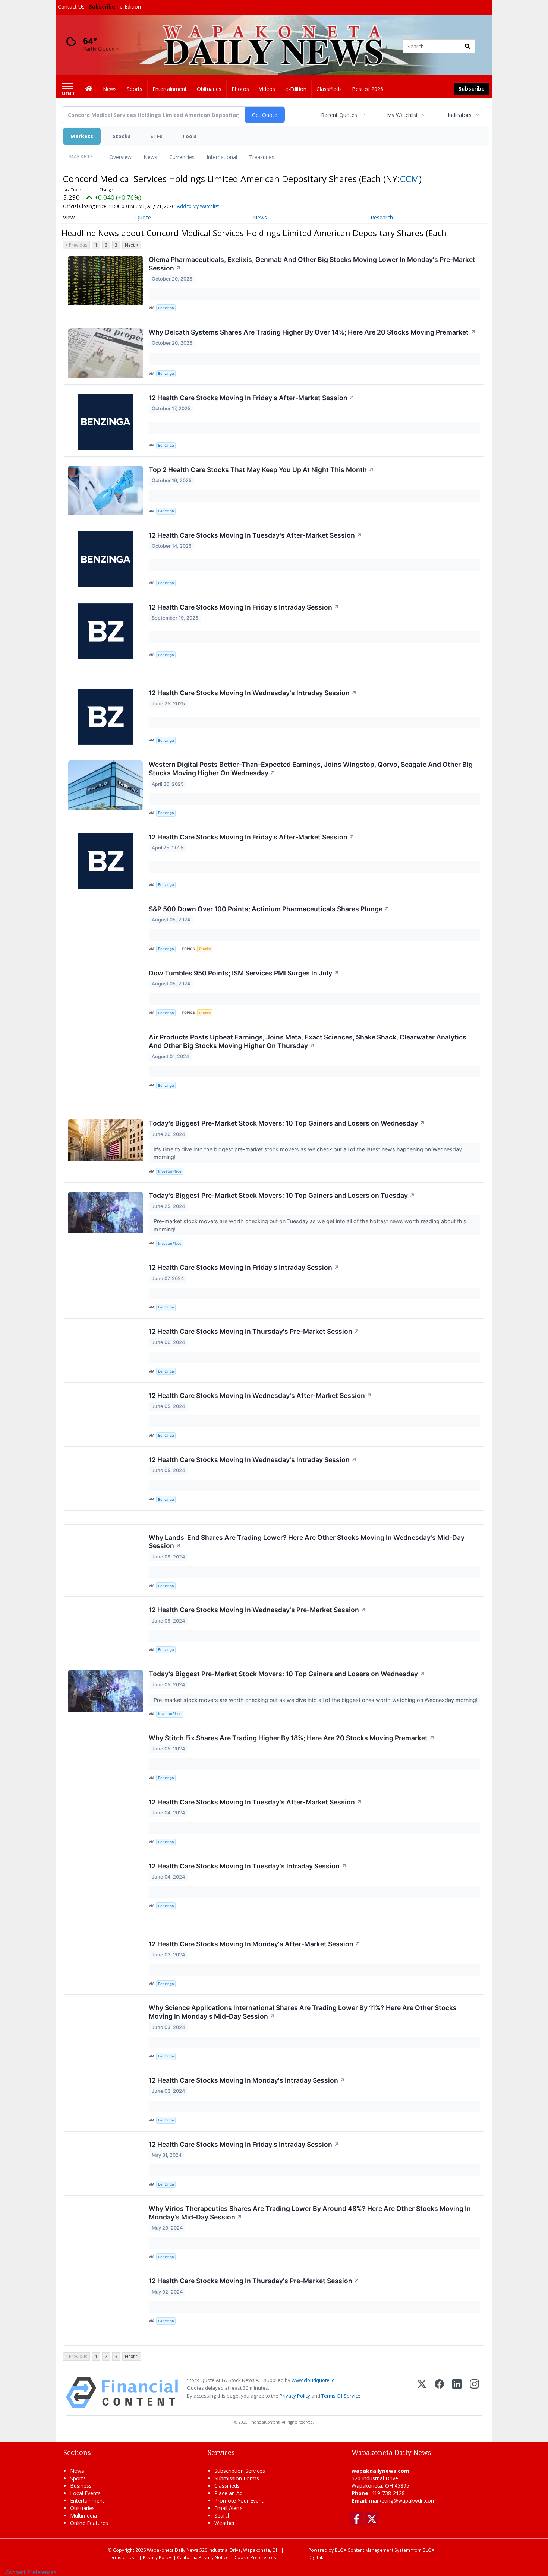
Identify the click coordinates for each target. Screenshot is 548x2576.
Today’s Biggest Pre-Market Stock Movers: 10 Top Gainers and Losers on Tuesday (282, 1195)
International (222, 157)
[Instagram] (474, 2393)
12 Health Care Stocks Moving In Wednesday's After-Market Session (260, 1395)
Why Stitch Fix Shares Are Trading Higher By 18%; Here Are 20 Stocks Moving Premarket (292, 1738)
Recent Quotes (339, 115)
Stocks (122, 136)
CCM (410, 179)
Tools (189, 136)
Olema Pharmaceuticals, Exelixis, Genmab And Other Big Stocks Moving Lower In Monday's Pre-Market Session (312, 264)
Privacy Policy (295, 2396)
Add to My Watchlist (198, 206)
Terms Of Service (341, 2396)
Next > (132, 245)
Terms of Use (122, 2557)
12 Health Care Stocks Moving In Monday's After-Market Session (255, 1944)
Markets (82, 136)
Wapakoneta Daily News (173, 2550)
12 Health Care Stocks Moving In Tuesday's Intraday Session (248, 1866)
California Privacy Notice (203, 2557)
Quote (143, 217)
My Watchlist (402, 115)
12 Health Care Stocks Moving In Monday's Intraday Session (247, 2080)
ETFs (156, 136)
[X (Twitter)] (422, 2393)
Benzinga (166, 308)
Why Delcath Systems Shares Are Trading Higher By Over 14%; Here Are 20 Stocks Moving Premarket (312, 332)
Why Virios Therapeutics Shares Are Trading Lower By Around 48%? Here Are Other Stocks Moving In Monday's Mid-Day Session (310, 2213)
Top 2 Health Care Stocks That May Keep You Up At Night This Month (261, 470)
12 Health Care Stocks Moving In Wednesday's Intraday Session (253, 693)
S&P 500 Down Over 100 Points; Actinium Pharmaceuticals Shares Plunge (269, 909)
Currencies (182, 157)
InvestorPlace (170, 1171)
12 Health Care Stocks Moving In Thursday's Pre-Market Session (254, 1331)
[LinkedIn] (457, 2393)
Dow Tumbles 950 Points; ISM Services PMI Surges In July (244, 973)
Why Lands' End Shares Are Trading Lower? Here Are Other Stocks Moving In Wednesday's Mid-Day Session (307, 1542)
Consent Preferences (31, 2572)
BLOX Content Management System (372, 2550)
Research (382, 217)
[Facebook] (439, 2393)
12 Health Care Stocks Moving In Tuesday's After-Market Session (255, 535)
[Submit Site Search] (467, 46)
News (150, 157)
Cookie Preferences (255, 2557)
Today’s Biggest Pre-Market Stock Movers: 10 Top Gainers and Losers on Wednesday (287, 1123)
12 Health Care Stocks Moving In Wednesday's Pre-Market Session (257, 1610)
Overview (120, 157)
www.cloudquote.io (313, 2380)
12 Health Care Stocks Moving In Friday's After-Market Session (252, 398)
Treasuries (262, 157)
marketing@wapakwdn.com (402, 2501)
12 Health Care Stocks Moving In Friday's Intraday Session (244, 607)
